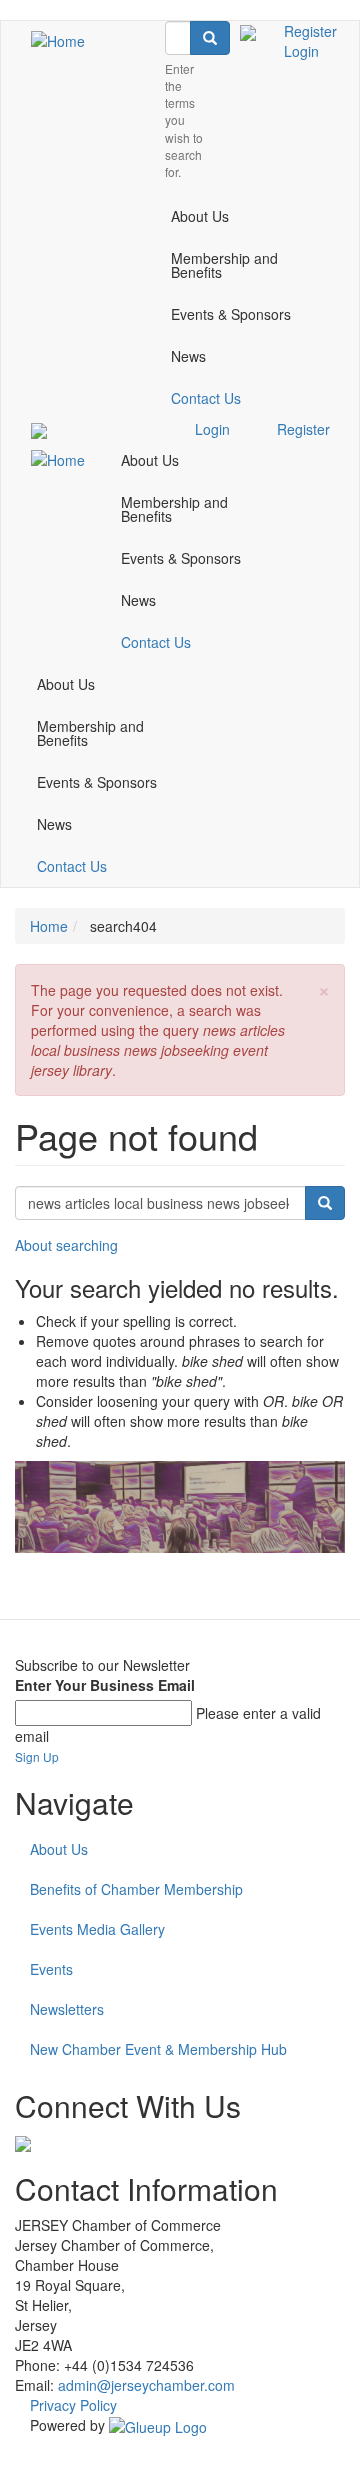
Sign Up (37, 1756)
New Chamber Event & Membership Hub (158, 2049)
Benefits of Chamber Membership (136, 1889)
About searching (66, 1245)
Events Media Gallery (97, 1929)
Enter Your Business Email (105, 1685)
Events (51, 1969)
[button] (324, 988)
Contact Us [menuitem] (206, 398)
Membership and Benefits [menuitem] (224, 265)
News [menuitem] (188, 356)
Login (301, 51)
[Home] (58, 40)
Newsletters (67, 2009)
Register (310, 31)
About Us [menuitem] (200, 216)
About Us (59, 1849)
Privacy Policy (73, 2405)
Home (49, 926)
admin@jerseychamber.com (146, 2385)
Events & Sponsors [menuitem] (231, 314)
